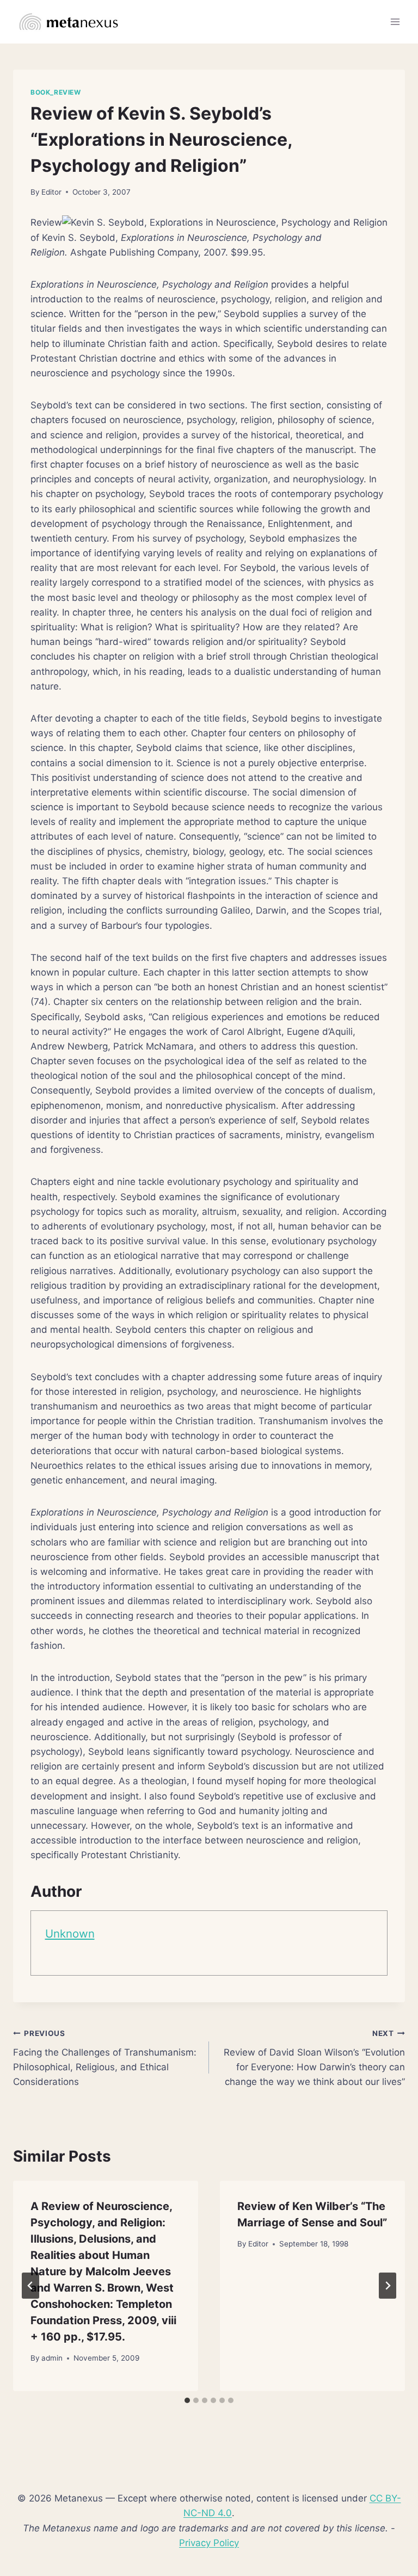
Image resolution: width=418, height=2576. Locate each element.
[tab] (187, 2400)
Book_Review (56, 92)
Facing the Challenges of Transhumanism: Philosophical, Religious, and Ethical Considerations (105, 2058)
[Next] (388, 2286)
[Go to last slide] (30, 2286)
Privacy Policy (209, 2543)
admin (52, 2358)
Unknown (70, 1933)
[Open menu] (395, 21)
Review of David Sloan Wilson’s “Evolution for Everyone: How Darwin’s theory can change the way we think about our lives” (314, 2058)
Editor (51, 192)
